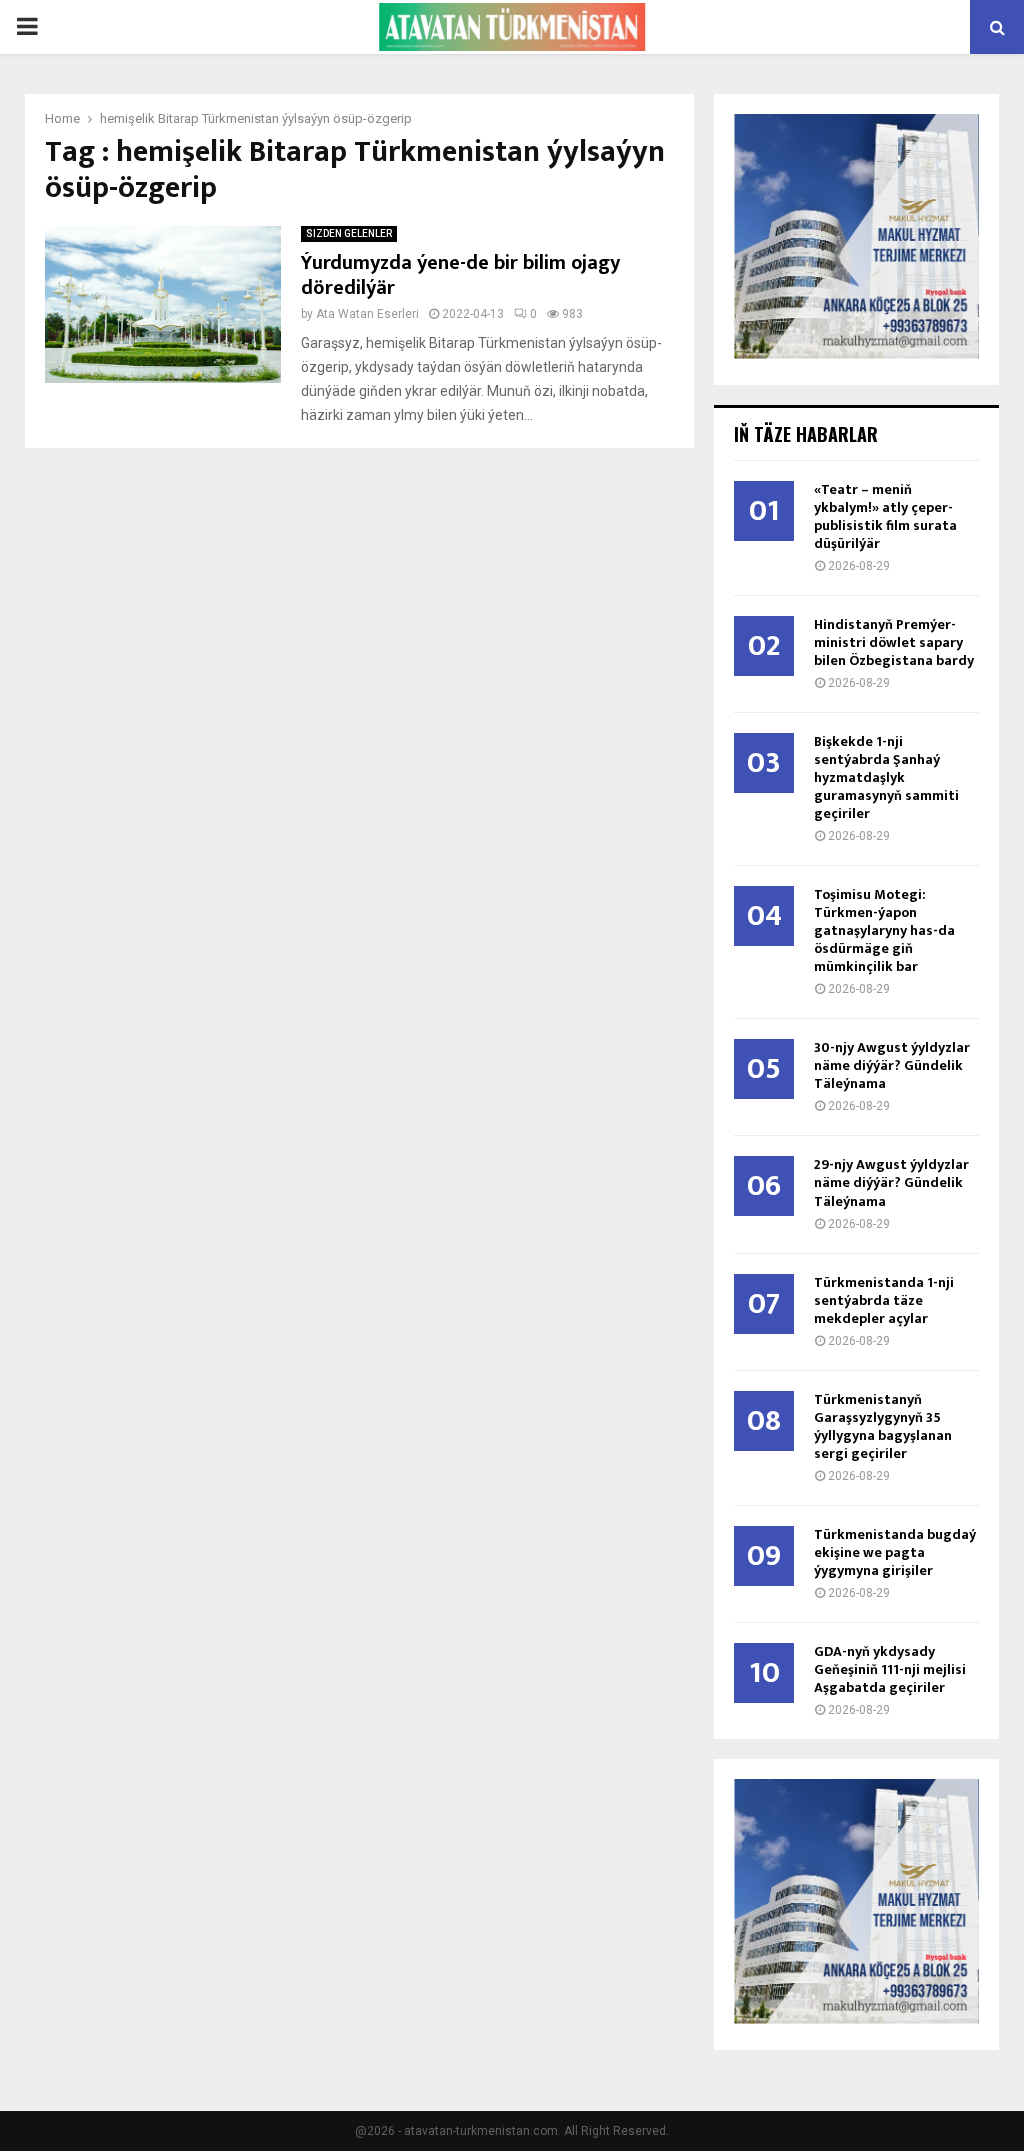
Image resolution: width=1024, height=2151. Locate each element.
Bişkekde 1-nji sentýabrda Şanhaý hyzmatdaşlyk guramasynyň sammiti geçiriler (886, 777)
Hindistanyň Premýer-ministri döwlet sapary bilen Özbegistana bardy (894, 642)
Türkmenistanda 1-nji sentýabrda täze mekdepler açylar (884, 1300)
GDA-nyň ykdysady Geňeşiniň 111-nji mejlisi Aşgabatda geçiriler (890, 1669)
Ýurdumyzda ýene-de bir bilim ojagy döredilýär (460, 275)
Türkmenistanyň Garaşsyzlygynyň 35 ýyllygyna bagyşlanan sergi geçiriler (883, 1426)
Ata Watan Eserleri (367, 314)
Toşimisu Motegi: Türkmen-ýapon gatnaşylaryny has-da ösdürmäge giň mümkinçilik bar (884, 930)
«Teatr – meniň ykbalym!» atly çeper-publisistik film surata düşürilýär (885, 516)
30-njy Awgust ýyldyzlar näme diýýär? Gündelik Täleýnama (892, 1065)
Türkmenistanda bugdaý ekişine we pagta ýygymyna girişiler (895, 1552)
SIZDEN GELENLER (349, 233)
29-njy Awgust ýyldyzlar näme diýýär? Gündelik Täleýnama (891, 1182)
